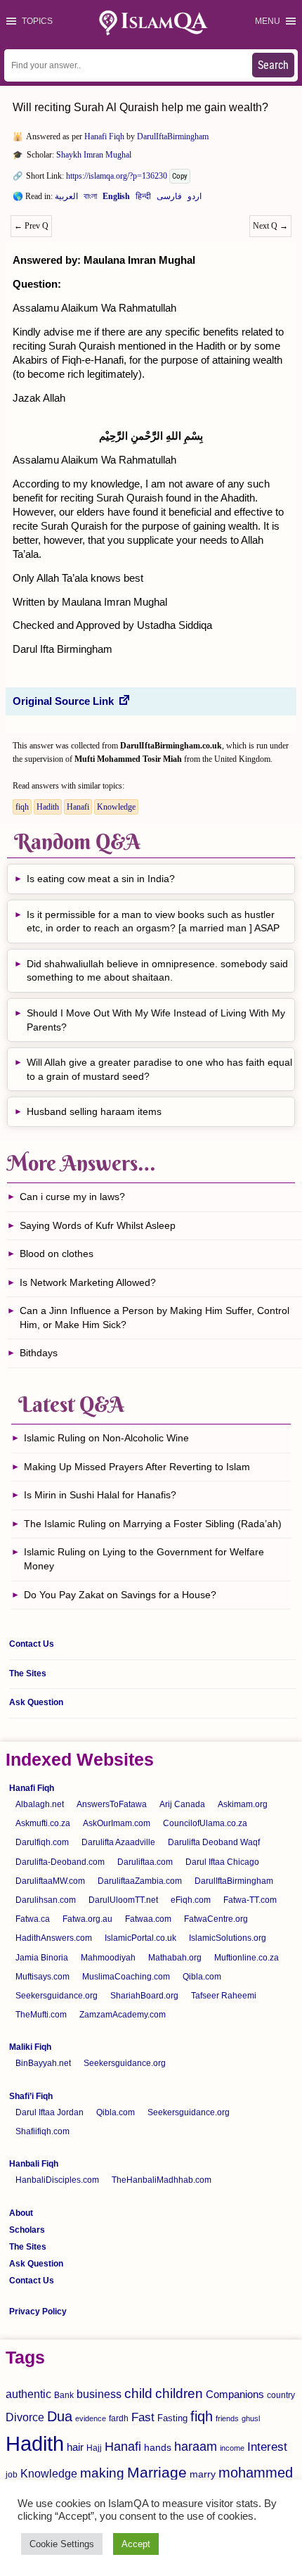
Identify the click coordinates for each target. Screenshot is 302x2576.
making (102, 2473)
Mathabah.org (175, 1958)
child (138, 2393)
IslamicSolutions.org (228, 1938)
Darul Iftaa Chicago (222, 1862)
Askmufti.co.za (43, 1823)
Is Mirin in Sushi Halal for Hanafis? (100, 1495)
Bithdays (39, 1353)
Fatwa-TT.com (250, 1900)
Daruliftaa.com (145, 1862)
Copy (180, 176)
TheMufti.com (41, 2015)
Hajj (94, 2448)
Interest (267, 2447)
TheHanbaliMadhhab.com (162, 2180)
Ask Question (36, 1702)
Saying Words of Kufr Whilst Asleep (98, 1225)
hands (158, 2448)
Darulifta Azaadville (118, 1842)
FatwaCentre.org (216, 1919)
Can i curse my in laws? (72, 1197)
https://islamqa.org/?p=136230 (117, 176)
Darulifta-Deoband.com (60, 1862)
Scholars (27, 2230)
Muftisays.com (42, 1977)
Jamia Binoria (42, 1958)
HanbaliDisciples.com (57, 2180)
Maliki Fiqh (30, 2047)
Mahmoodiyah (108, 1958)
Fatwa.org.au (87, 1919)
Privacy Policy (38, 2312)
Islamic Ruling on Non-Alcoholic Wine (106, 1438)
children (179, 2393)
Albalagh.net (40, 1804)
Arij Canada (182, 1804)
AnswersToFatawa (112, 1804)
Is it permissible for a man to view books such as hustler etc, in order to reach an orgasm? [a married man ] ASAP (153, 922)
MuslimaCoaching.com (126, 1977)
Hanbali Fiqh (34, 2164)
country (281, 2395)
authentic (28, 2394)
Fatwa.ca (33, 1919)
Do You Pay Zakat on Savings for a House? (120, 1595)
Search (273, 65)
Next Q (270, 226)
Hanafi (78, 807)
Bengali (90, 199)
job (12, 2475)
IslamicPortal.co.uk (140, 1938)
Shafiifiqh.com (42, 2131)
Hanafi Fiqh (104, 136)
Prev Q (31, 226)
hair (75, 2447)
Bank (64, 2395)
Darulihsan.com (46, 1900)
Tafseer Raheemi (224, 1996)
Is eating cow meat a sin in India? (101, 879)
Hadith (48, 807)
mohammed (256, 2473)
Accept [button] (136, 2544)
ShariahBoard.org (144, 1996)
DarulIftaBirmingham (173, 136)
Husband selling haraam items (94, 1111)
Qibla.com (202, 1977)
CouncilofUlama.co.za (205, 1823)
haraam (196, 2446)
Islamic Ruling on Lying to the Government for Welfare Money (144, 1559)
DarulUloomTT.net (123, 1900)
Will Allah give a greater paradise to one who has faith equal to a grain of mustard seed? (159, 1069)
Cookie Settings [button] (62, 2544)
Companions (235, 2394)
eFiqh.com (191, 1900)
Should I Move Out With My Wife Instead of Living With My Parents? (156, 1020)
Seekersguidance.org (57, 1996)
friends (227, 2418)
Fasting (172, 2418)
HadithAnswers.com (54, 1938)
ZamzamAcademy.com (123, 2015)
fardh (119, 2418)
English (116, 199)
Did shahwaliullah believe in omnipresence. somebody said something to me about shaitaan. (157, 971)
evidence (91, 2418)
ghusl (251, 2418)
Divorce (25, 2417)
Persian (169, 199)
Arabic (66, 199)
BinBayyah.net (43, 2063)
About (21, 2213)
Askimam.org (243, 1804)
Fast (143, 2417)
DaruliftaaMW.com (50, 1881)
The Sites (28, 1673)
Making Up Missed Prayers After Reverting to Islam (137, 1467)
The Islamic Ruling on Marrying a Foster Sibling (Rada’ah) (153, 1524)
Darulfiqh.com (42, 1842)
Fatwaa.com (148, 1919)
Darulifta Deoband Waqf (214, 1842)
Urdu (195, 199)
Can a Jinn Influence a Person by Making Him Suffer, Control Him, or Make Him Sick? (155, 1318)
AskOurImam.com (117, 1823)
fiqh (22, 807)
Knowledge (116, 807)
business (99, 2394)
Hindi (143, 199)
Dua (60, 2416)
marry (203, 2474)
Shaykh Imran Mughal (94, 155)
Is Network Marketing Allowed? (88, 1282)
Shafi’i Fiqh (31, 2096)
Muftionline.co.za (247, 1958)
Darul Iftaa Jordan (50, 2112)
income (232, 2448)
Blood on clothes (57, 1254)
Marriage (157, 2472)
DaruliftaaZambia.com (140, 1881)
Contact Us (32, 1644)
